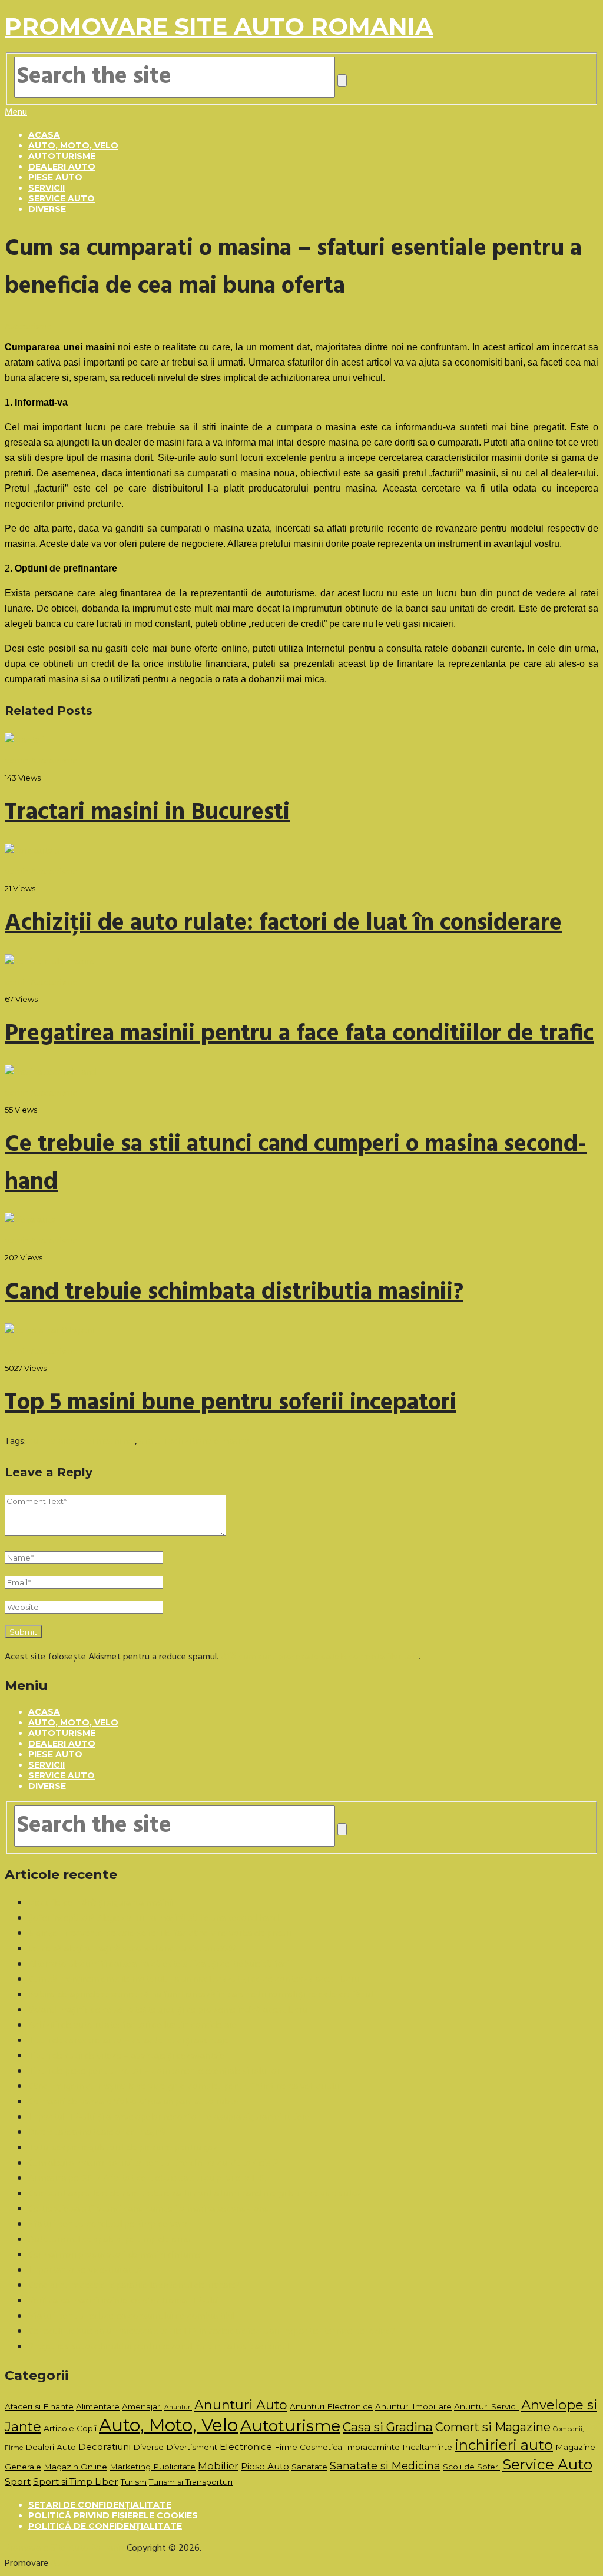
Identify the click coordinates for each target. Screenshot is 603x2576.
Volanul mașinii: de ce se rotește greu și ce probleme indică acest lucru (168, 2010)
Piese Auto (55, 177)
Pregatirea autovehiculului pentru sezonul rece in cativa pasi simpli (159, 2347)
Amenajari (142, 2406)
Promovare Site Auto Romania (219, 26)
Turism (134, 2482)
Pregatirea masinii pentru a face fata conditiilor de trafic (299, 1034)
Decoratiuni (105, 2447)
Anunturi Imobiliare (413, 2406)
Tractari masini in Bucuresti (147, 813)
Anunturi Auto (241, 2405)
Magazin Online (75, 2467)
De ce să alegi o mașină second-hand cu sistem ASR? (132, 1949)
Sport (18, 2482)
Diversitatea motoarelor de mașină (97, 2133)
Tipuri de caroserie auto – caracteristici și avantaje (128, 2041)
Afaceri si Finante (39, 2406)
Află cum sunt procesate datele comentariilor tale (320, 1657)
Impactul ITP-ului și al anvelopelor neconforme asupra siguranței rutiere (169, 2117)
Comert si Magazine (493, 2427)
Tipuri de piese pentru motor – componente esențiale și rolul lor (154, 2072)
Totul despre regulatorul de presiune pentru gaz (123, 2148)
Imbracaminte (372, 2447)
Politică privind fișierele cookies (113, 2515)
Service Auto (62, 198)
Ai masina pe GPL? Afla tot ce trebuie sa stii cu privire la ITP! (147, 2179)
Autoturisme (62, 156)
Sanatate (309, 2467)
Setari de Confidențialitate (100, 2505)
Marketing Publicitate (153, 2467)
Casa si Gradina (388, 2427)
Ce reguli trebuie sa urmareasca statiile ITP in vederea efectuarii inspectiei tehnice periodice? (212, 2332)
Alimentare (98, 2406)
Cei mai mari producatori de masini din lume (114, 2255)
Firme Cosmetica (308, 2447)
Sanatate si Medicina (385, 2466)
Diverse (47, 209)
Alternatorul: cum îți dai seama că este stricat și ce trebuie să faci (159, 1964)
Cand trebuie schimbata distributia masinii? (234, 1293)
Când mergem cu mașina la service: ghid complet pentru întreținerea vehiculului (184, 2087)
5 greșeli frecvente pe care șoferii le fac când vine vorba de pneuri (160, 1934)
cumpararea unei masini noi (82, 1442)
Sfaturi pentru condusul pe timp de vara (108, 2225)
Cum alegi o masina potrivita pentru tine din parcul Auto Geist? (153, 2163)
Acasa (44, 135)
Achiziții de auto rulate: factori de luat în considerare (283, 924)
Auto (61, 2564)
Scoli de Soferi (471, 2467)
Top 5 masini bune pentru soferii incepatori (231, 1403)
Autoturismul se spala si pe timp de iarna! (110, 2240)
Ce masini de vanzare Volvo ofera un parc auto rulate (134, 2102)
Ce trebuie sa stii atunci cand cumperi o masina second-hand (149, 2209)
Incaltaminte (427, 2447)
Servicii (47, 188)
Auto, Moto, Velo (73, 145)
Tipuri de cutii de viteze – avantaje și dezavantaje (127, 2056)
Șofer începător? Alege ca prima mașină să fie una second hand (153, 1918)
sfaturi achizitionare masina (194, 1442)
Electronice (246, 2447)
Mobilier (218, 2466)
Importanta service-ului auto (85, 2270)
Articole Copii (70, 2428)
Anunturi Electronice (331, 2406)
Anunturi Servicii (486, 2406)
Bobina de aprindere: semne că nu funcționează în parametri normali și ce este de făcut (201, 1995)
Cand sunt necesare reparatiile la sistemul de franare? (134, 2286)
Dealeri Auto (62, 167)
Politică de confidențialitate (105, 2526)
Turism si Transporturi (191, 2482)
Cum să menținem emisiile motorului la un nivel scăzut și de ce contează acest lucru (193, 1980)
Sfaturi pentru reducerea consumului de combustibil (131, 2316)
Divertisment (192, 2447)
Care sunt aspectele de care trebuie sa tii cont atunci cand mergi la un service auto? (195, 2194)
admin (17, 761)
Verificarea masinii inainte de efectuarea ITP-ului (123, 2301)
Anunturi (178, 2407)
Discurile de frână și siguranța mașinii (100, 1903)
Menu (16, 112)
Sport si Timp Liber (76, 2482)
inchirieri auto (504, 2445)
